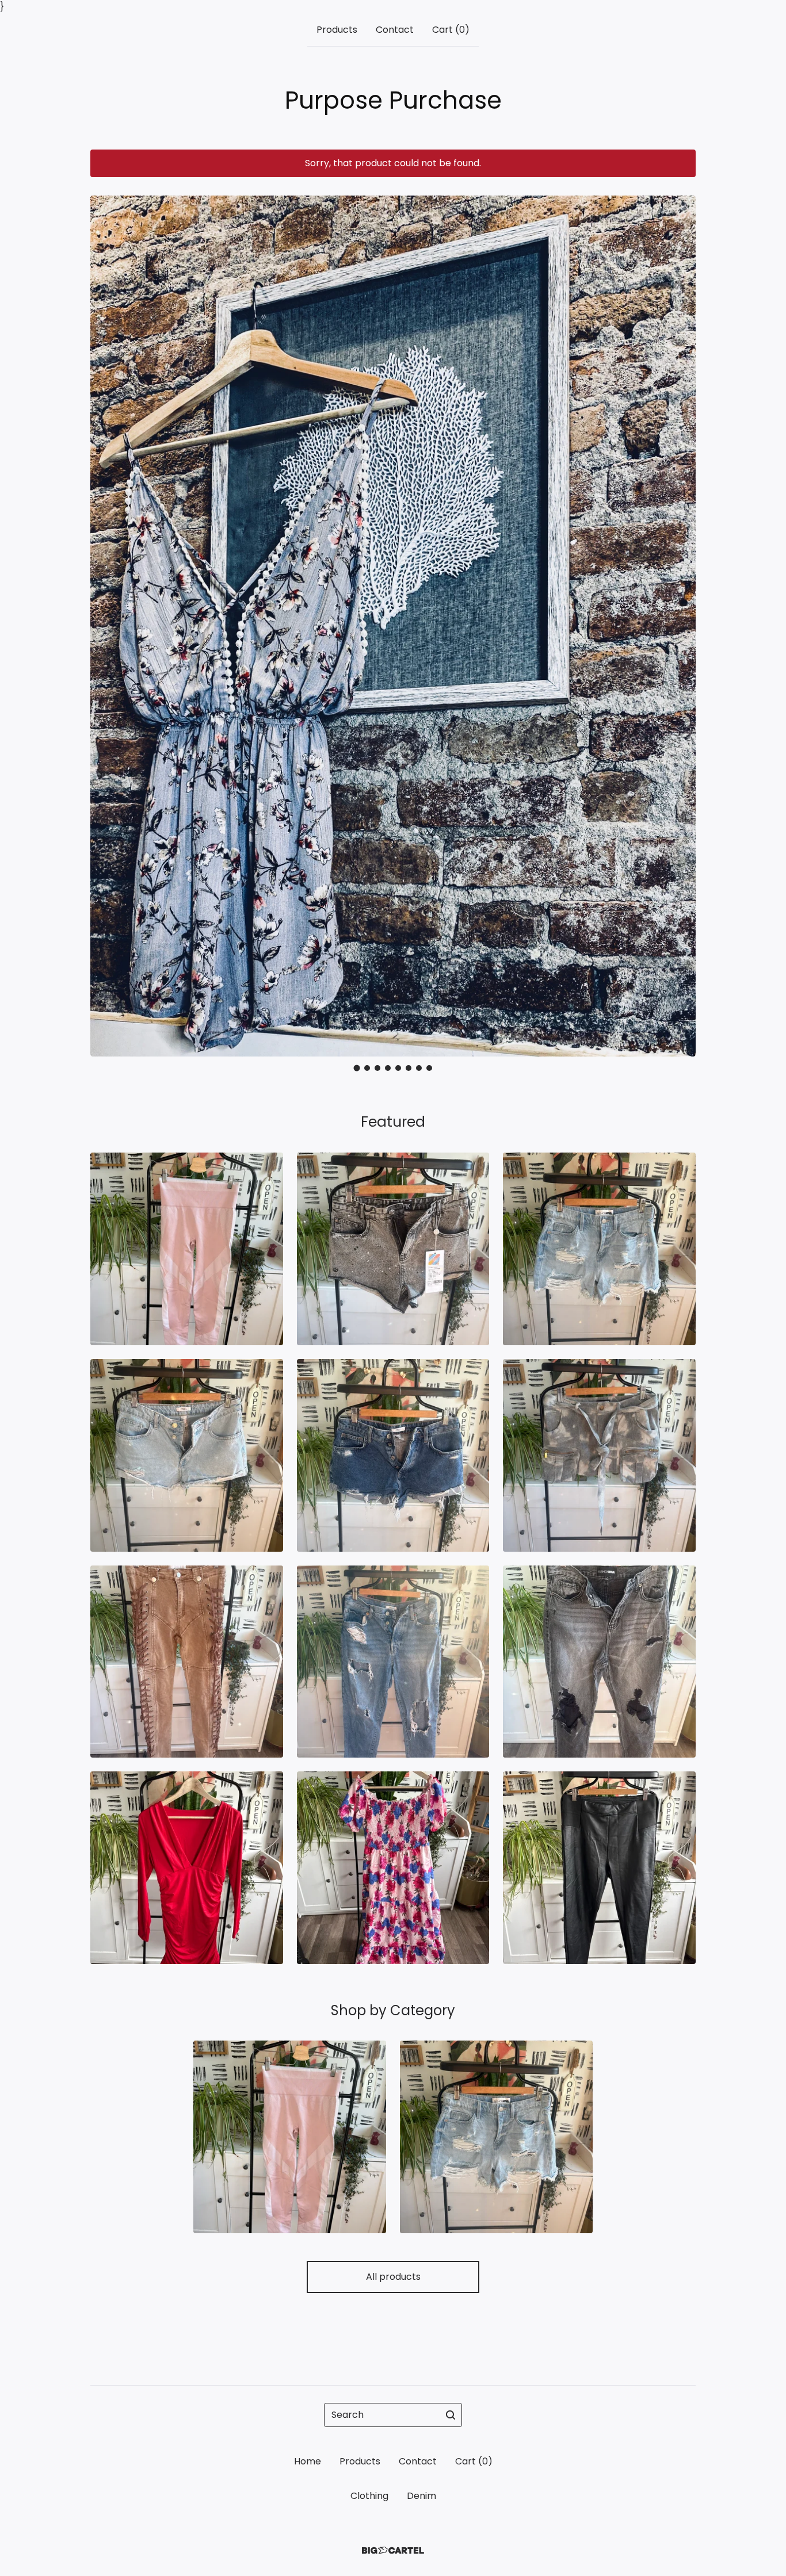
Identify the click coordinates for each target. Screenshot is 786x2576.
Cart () (451, 30)
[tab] (357, 1068)
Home (308, 2461)
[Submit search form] (451, 2415)
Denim (421, 2496)
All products (393, 2277)
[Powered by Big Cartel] (393, 2550)
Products (337, 30)
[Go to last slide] (106, 618)
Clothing (369, 2496)
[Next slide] (680, 618)
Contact (395, 30)
